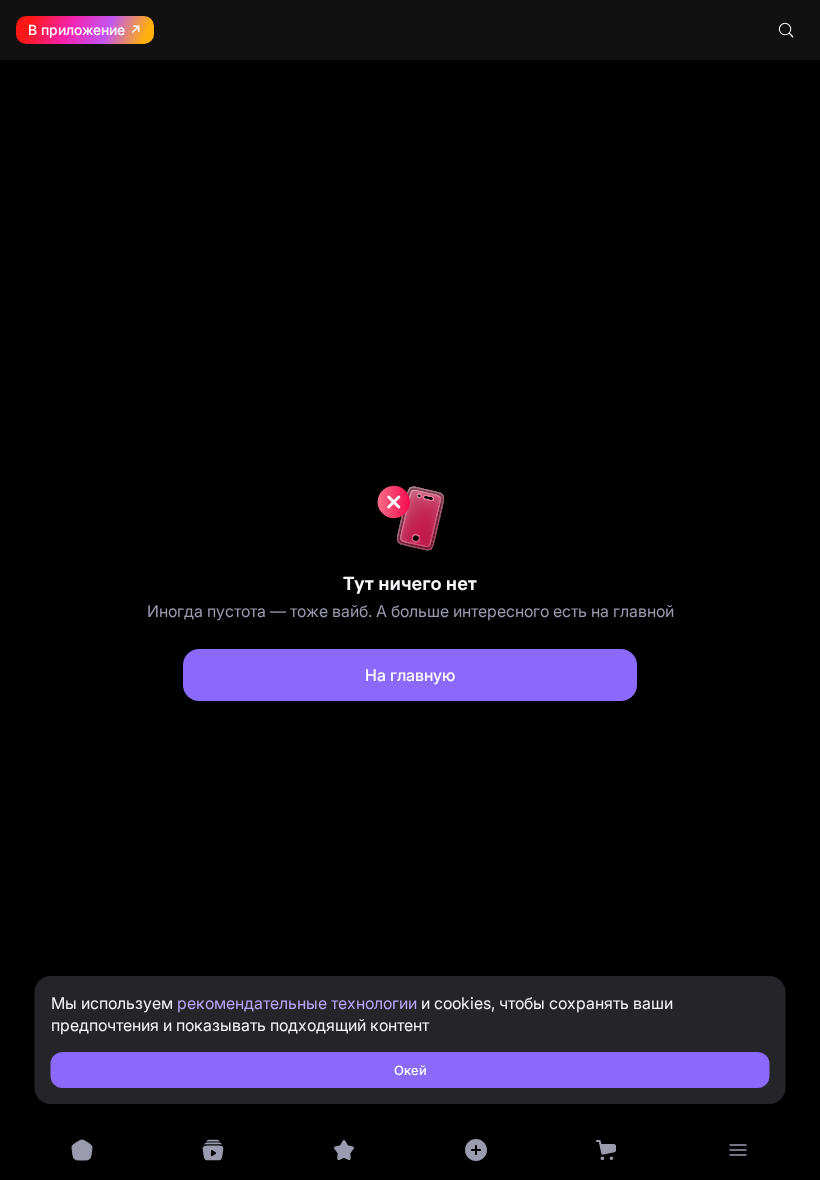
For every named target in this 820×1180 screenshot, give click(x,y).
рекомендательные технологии (297, 1003)
